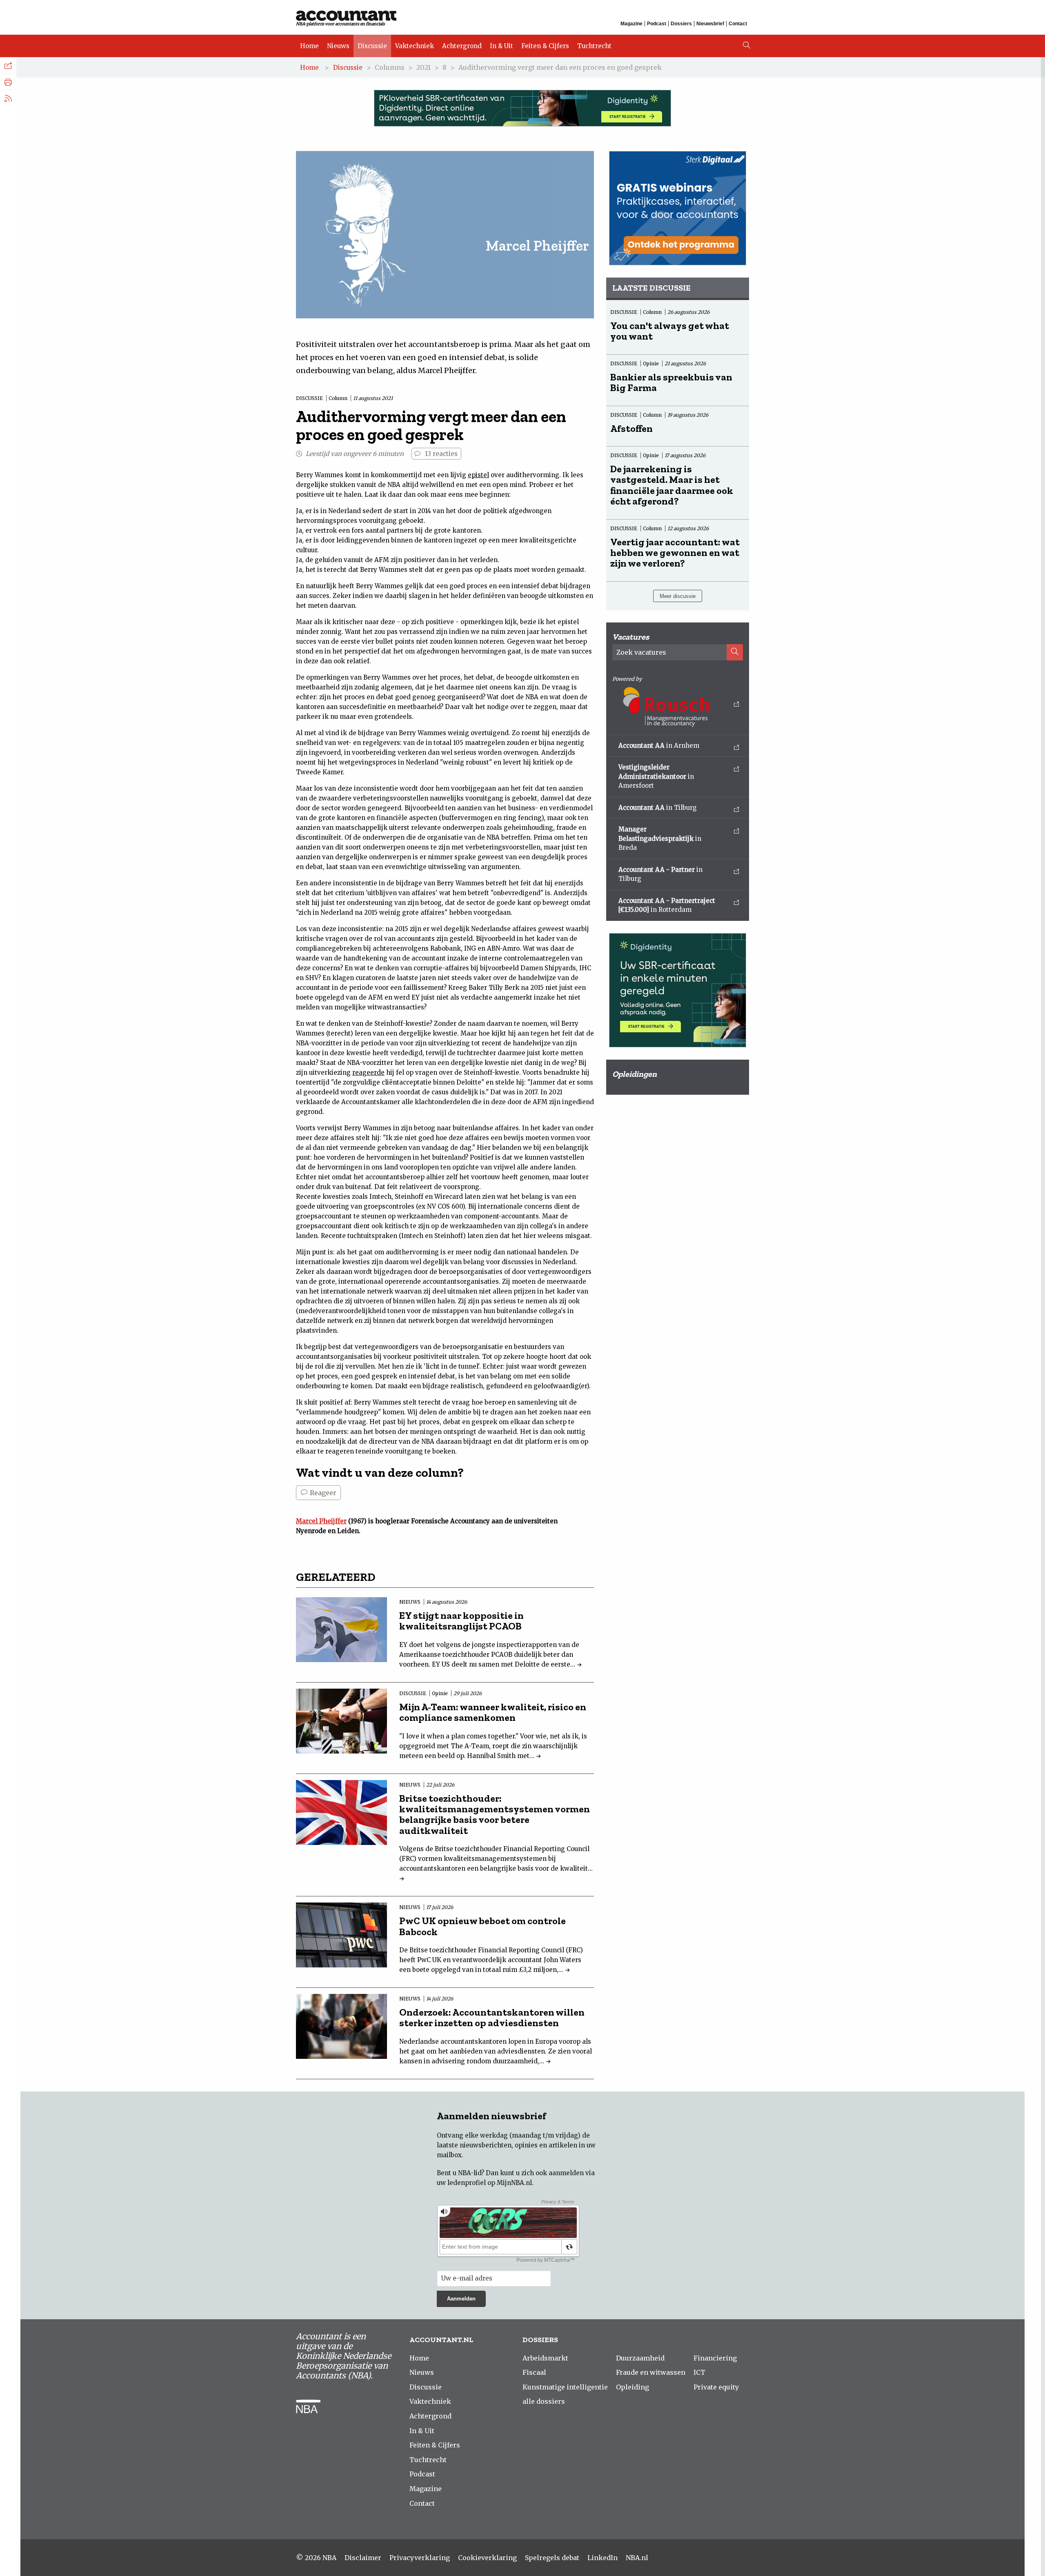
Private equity (716, 2387)
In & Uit (501, 46)
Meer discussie (678, 596)
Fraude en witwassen (651, 2372)
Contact (738, 24)
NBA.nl (637, 2558)
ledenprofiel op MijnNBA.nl (490, 2183)
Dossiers (681, 24)
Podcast (657, 24)
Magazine (631, 24)
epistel (478, 475)
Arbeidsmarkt (545, 2358)
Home (309, 46)
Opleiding (633, 2387)
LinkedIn (603, 2558)
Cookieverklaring (487, 2558)
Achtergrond (462, 46)
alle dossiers (544, 2401)
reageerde (368, 1072)
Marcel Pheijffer (321, 1521)
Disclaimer (363, 2558)
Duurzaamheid (640, 2358)
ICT (699, 2372)
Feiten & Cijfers (545, 46)
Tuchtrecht (594, 46)
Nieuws (338, 46)
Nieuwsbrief (710, 24)
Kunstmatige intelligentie (565, 2387)
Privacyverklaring (420, 2558)
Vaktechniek (415, 46)
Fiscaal (534, 2372)
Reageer (322, 1493)
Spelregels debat (552, 2558)
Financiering (715, 2358)
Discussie (372, 46)
